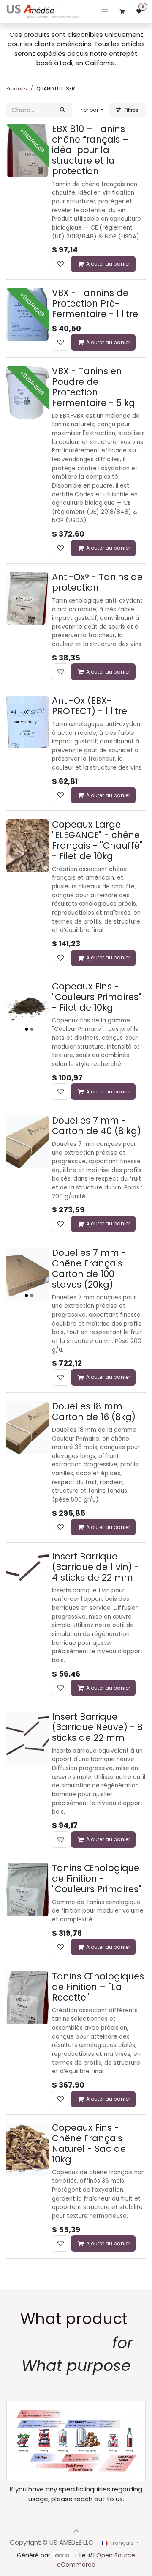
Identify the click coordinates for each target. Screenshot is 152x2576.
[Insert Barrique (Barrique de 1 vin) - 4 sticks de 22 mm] (27, 1578)
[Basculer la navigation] (105, 12)
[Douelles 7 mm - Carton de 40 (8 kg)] (27, 1142)
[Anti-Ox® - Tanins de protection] (27, 599)
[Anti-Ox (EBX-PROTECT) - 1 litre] (27, 722)
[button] (91, 110)
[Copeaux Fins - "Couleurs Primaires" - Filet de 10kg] (27, 1008)
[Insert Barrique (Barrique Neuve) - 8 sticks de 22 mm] (27, 1738)
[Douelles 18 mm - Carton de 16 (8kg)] (27, 1428)
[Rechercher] (62, 110)
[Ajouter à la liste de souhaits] (61, 264)
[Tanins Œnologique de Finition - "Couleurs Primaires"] (27, 1890)
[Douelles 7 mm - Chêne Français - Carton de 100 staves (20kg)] (27, 1274)
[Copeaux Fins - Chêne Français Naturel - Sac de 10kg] (27, 2149)
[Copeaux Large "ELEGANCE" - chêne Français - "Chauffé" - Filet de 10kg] (27, 846)
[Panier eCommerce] (122, 11)
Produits (17, 89)
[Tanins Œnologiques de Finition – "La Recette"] (27, 1998)
